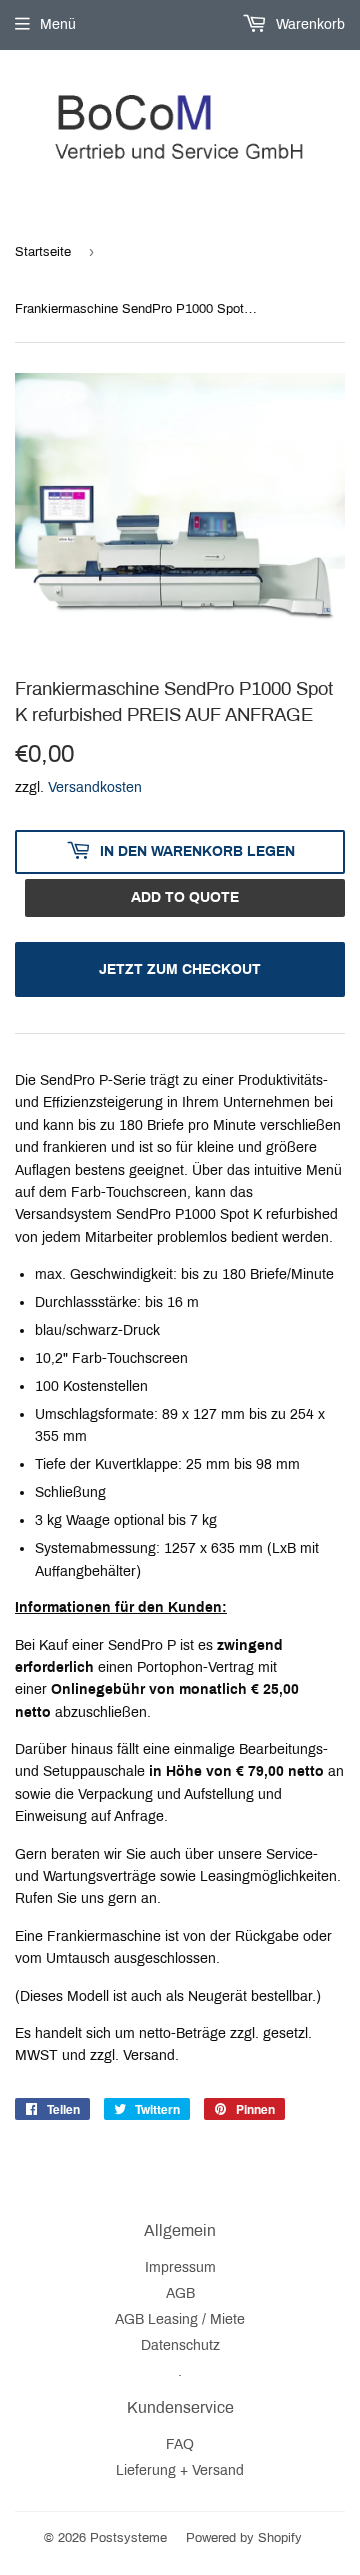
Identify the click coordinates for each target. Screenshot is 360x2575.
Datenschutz (180, 2345)
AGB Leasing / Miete (180, 2319)
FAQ (180, 2444)
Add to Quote (185, 897)
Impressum (180, 2267)
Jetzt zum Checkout (180, 969)
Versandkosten (95, 787)
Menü (58, 24)
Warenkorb (308, 24)
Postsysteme (128, 2538)
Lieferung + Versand (180, 2470)
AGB (180, 2293)
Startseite (43, 252)
